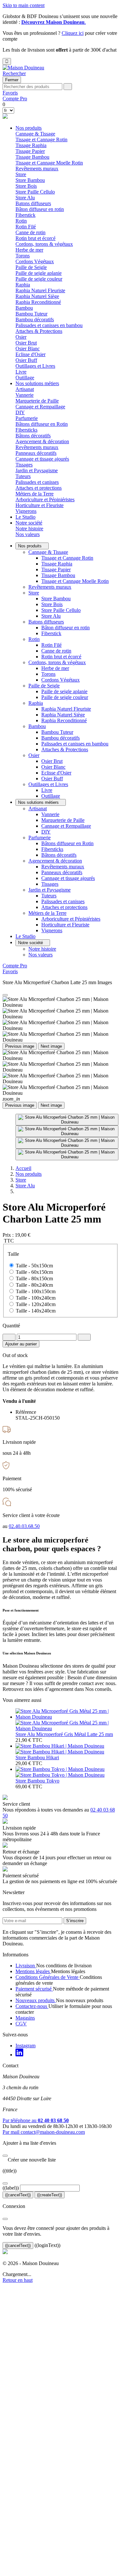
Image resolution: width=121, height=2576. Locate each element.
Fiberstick (25, 215)
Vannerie (25, 395)
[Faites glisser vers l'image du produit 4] (67, 1154)
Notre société (29, 523)
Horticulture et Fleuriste (40, 505)
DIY (20, 412)
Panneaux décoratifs (36, 453)
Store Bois (26, 186)
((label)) (11, 2188)
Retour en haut (18, 2280)
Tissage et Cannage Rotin (41, 140)
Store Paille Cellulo (35, 192)
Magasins (25, 2018)
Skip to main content (24, 5)
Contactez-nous (32, 2006)
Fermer (12, 80)
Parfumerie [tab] (27, 418)
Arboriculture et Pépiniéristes (45, 499)
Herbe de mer (29, 250)
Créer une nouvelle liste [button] (29, 2160)
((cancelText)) (18, 2195)
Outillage (25, 378)
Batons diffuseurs (46, 622)
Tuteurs (23, 476)
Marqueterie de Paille (37, 401)
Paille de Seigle (44, 686)
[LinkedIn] (19, 2055)
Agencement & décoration (55, 861)
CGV (21, 2024)
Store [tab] (21, 174)
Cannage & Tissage (48, 552)
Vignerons (26, 511)
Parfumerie (40, 838)
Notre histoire (29, 529)
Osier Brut (26, 343)
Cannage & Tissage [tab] (35, 134)
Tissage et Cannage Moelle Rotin (49, 163)
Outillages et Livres (48, 784)
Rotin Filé (26, 227)
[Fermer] (5, 2156)
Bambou (37, 726)
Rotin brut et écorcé (35, 238)
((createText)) (50, 2195)
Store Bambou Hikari (37, 1757)
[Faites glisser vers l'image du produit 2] (67, 1131)
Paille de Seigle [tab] (31, 267)
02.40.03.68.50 (24, 1526)
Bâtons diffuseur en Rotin (42, 424)
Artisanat (38, 809)
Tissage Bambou (32, 157)
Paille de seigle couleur (39, 279)
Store (34, 593)
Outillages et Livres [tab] (35, 366)
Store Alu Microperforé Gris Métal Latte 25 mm (64, 1734)
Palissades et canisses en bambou (49, 325)
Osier (34, 755)
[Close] (5, 995)
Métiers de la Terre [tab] (35, 494)
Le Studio (25, 517)
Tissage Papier (30, 151)
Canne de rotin (30, 232)
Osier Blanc (28, 349)
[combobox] (32, 87)
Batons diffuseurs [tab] (33, 203)
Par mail (44, 2132)
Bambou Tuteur (31, 314)
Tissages (24, 465)
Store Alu (25, 198)
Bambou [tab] (24, 308)
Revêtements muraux (37, 169)
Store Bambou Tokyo (37, 1781)
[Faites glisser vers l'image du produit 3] (67, 1143)
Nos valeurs (28, 534)
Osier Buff (26, 360)
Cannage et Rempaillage (40, 407)
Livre (21, 372)
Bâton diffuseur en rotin (40, 209)
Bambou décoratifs (35, 320)
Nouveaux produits (36, 2000)
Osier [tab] (21, 337)
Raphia (36, 703)
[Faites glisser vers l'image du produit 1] (67, 1120)
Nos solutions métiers (37, 383)
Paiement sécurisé (34, 1989)
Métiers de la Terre (47, 913)
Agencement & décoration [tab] (42, 441)
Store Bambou (30, 180)
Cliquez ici (73, 33)
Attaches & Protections (39, 331)
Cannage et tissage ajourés (42, 459)
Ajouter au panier (21, 1344)
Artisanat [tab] (25, 389)
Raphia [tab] (23, 285)
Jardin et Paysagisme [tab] (37, 470)
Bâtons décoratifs (33, 436)
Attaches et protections (39, 488)
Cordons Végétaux (35, 261)
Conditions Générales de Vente (48, 1977)
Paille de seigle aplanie (39, 273)
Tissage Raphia (31, 145)
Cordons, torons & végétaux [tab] (44, 244)
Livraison (26, 1966)
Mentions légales (33, 1971)
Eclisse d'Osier (30, 354)
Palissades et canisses (37, 482)
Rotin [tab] (21, 221)
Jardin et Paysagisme (50, 890)
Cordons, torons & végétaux (57, 662)
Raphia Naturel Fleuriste (40, 290)
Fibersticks (26, 430)
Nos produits (29, 128)
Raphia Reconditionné (38, 302)
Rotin (34, 639)
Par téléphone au (36, 2120)
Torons (23, 256)
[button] (14, 73)
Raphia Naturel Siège (37, 296)
